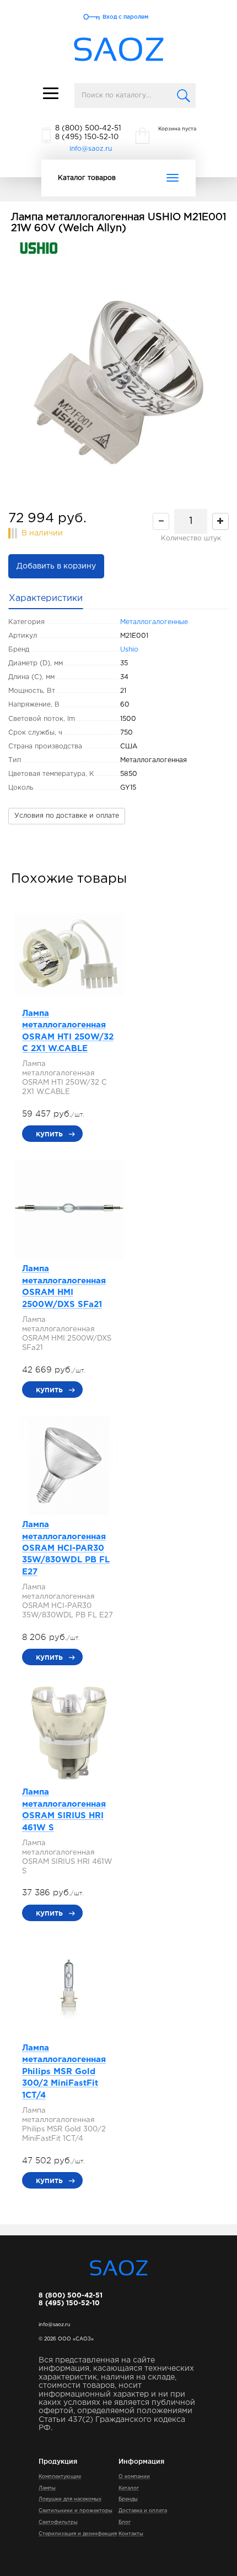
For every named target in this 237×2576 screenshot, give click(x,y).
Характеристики (46, 598)
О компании (134, 2476)
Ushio (129, 650)
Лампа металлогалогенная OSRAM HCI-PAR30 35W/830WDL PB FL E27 (66, 1548)
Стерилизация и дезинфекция (78, 2534)
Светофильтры (58, 2522)
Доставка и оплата (143, 2511)
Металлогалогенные (154, 622)
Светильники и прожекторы (76, 2511)
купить (49, 1134)
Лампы (47, 2488)
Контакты (131, 2534)
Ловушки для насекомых (70, 2499)
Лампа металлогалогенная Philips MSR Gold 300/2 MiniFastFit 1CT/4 (64, 2072)
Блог (125, 2522)
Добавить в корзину (56, 566)
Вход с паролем (125, 17)
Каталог (129, 2488)
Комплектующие (60, 2476)
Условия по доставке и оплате (67, 816)
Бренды (128, 2499)
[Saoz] (119, 50)
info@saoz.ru (91, 149)
